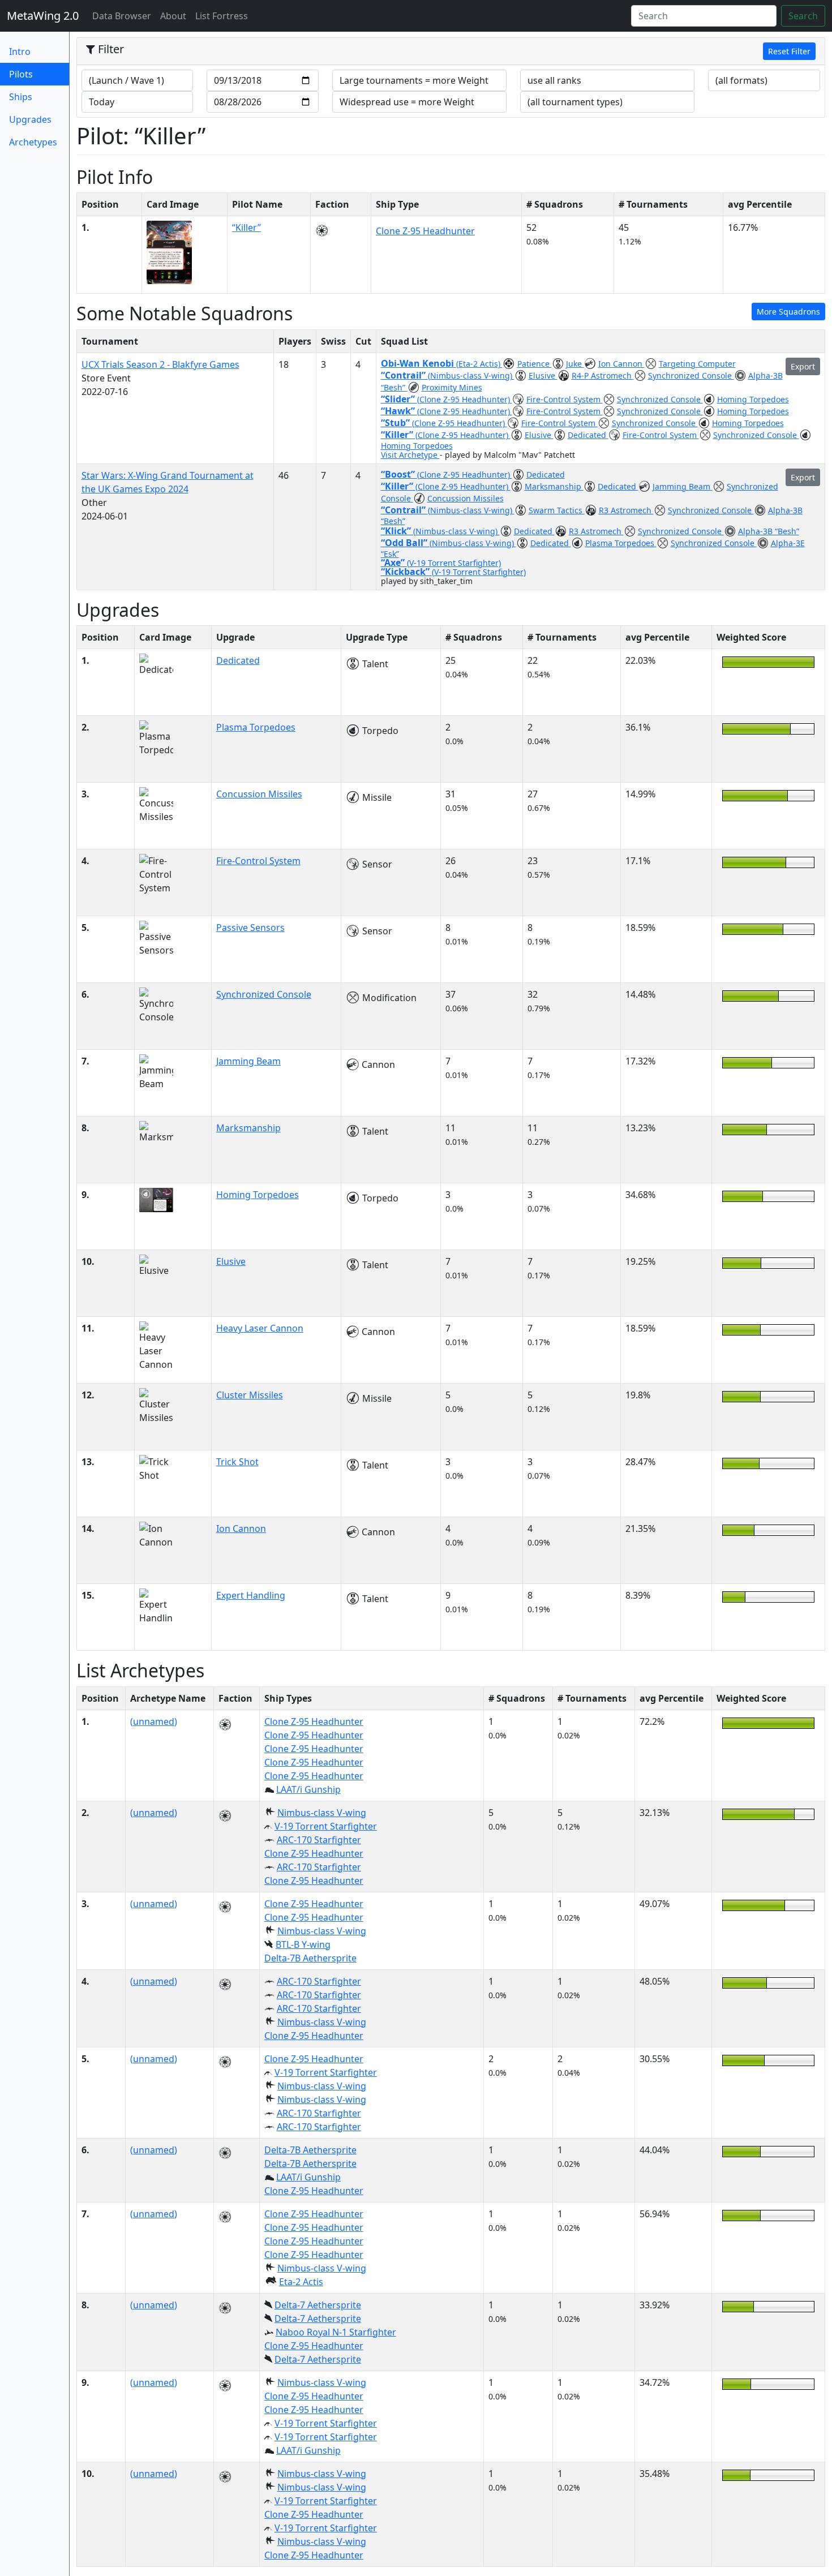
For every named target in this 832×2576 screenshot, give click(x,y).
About (173, 16)
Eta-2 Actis (301, 2282)
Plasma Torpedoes (621, 543)
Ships (21, 97)
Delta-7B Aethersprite (310, 1958)
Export (803, 366)
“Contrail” (404, 375)
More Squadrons (788, 312)
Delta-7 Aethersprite (318, 2305)
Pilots (39, 74)
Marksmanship (554, 486)
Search (803, 16)
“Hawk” (399, 411)
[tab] (451, 51)
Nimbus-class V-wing (322, 1813)
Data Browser (124, 16)
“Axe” (394, 563)
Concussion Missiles (466, 498)
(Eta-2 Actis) (479, 364)
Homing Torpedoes (753, 399)
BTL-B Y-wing (303, 1944)
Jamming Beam (683, 486)
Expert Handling (251, 1595)
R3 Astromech (626, 510)
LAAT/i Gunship (308, 1789)
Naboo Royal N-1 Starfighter (336, 2332)
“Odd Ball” (405, 543)
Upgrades (30, 119)
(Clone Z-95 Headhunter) (465, 399)
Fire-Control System (565, 399)
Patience (535, 364)
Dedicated (588, 435)
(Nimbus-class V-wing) (471, 375)
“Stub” (396, 423)
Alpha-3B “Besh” (769, 531)
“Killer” (246, 227)
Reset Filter (789, 51)
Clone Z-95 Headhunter (425, 231)
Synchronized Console (691, 375)
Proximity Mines (452, 387)
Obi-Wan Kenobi (419, 363)
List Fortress (222, 16)
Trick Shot (237, 1462)
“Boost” (399, 474)
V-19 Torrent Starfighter (326, 1826)
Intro (20, 51)
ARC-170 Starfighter (319, 1840)
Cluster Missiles (250, 1395)
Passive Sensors (250, 928)
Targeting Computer (697, 364)
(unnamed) (154, 1721)
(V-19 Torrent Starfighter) (454, 563)
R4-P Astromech (603, 375)
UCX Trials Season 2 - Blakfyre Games (160, 364)
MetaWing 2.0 (43, 16)
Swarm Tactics (557, 510)
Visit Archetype (410, 455)
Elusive (543, 375)
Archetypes (33, 142)
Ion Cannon (621, 364)
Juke (575, 364)
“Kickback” (406, 572)
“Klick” (397, 531)
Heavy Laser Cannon (260, 1328)
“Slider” (399, 399)
